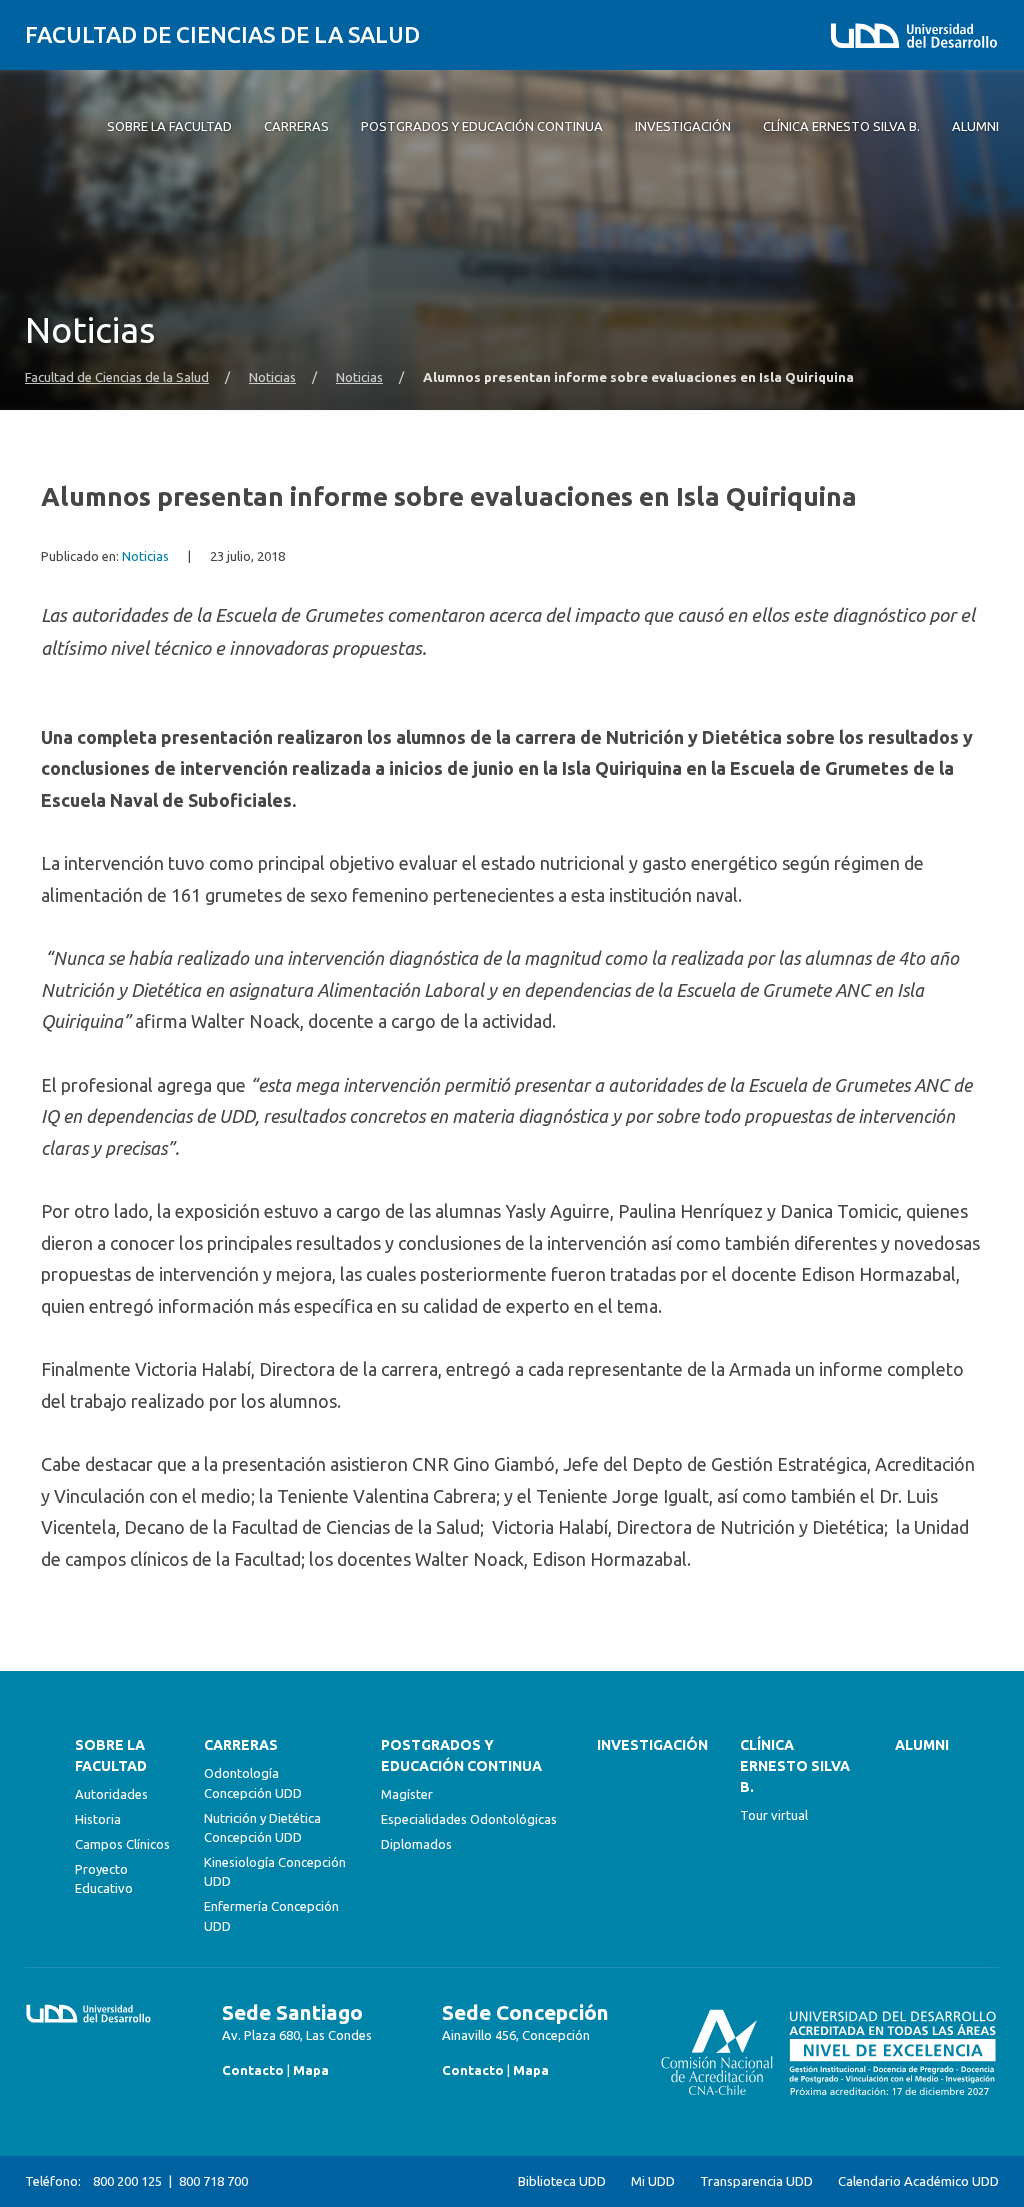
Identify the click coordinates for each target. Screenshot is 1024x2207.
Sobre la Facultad (111, 1755)
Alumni (922, 1745)
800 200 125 (127, 2181)
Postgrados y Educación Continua (461, 1755)
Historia (98, 1819)
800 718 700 (213, 2181)
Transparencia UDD (756, 2181)
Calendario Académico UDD (918, 2181)
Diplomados (416, 1844)
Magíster (407, 1794)
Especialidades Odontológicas (469, 1819)
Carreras (241, 1745)
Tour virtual (774, 1815)
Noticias (272, 377)
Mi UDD (653, 2181)
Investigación (652, 1745)
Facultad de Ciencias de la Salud (222, 34)
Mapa (311, 2070)
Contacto (253, 2070)
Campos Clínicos (122, 1844)
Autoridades (111, 1794)
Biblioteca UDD (562, 2181)
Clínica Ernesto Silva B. (795, 1766)
